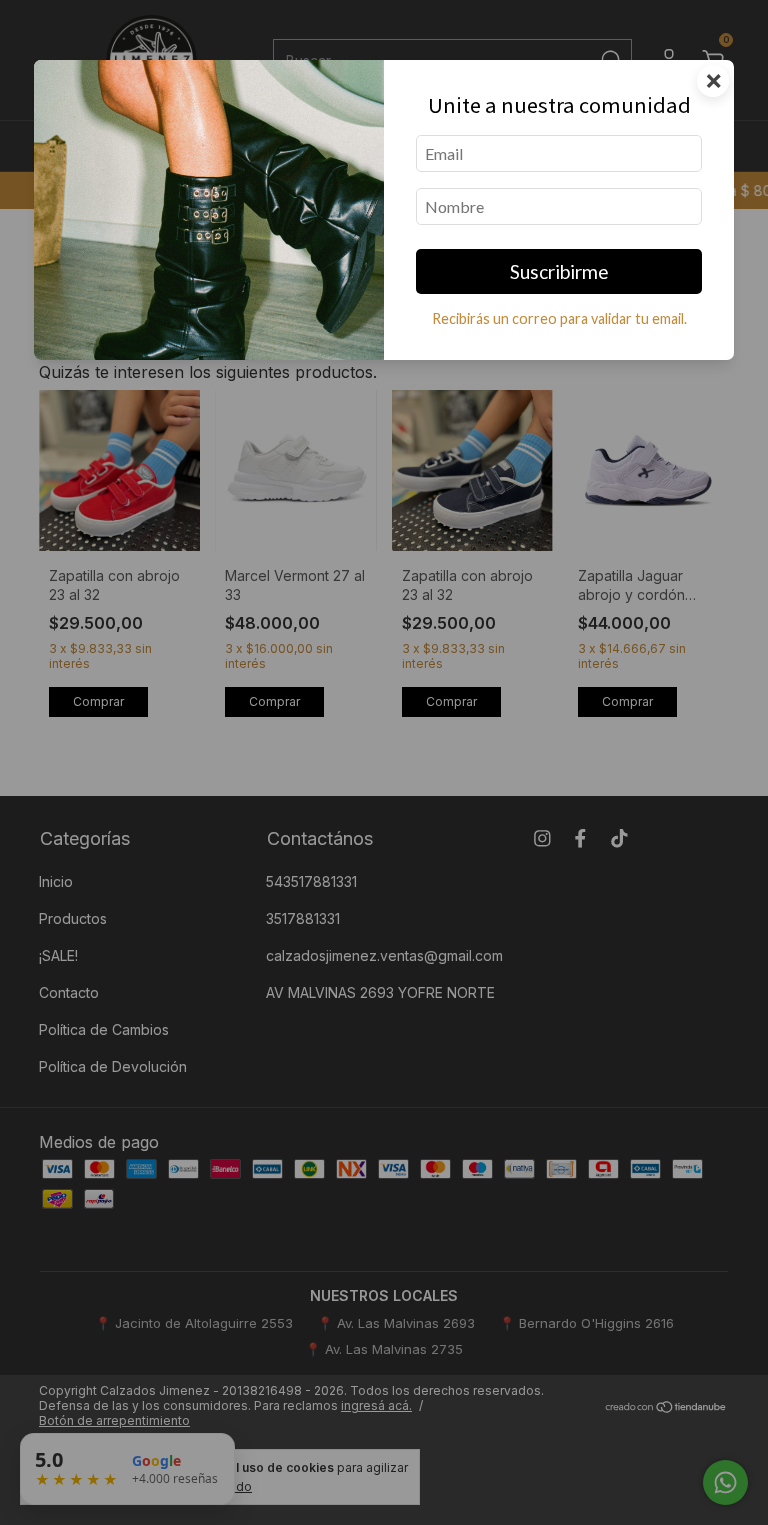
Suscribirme (559, 271)
